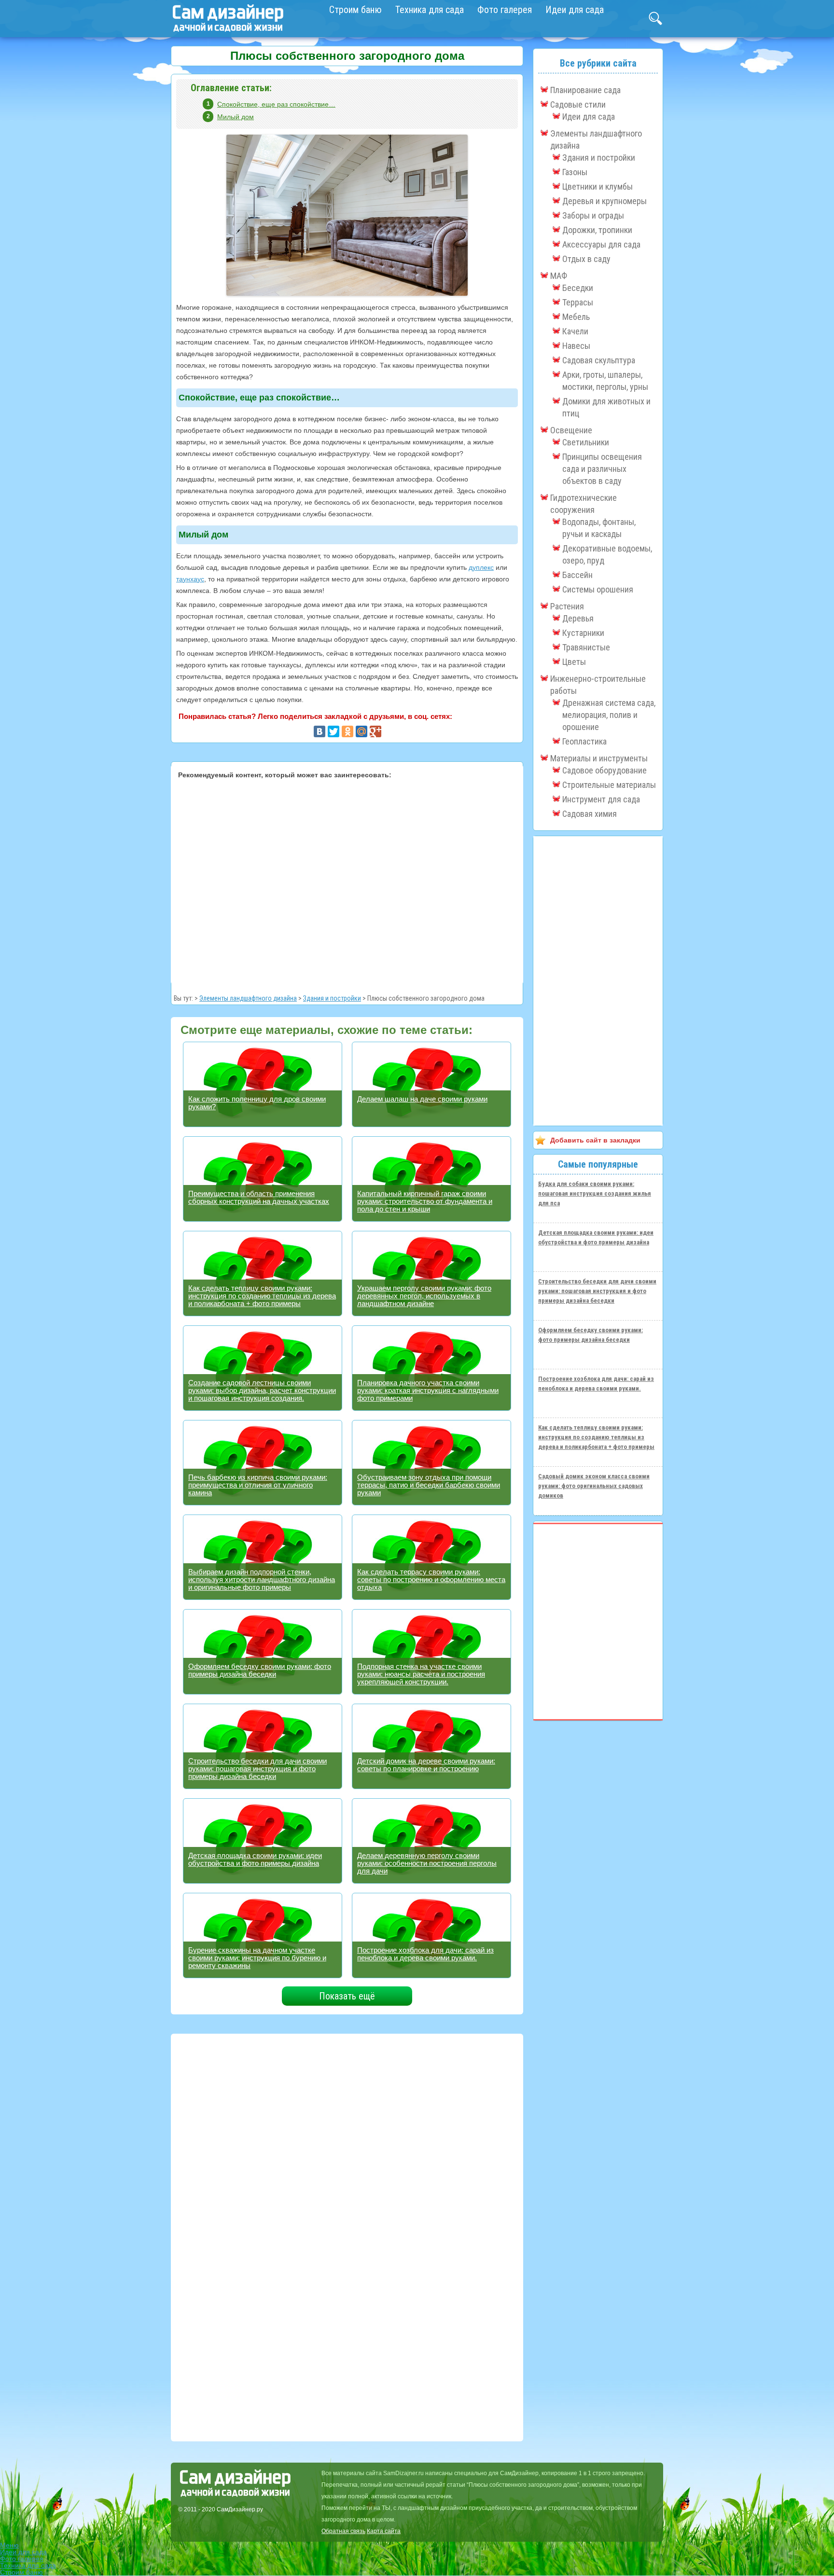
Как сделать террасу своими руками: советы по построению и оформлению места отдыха (431, 1579)
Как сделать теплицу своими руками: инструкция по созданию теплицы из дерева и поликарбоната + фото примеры (262, 1296)
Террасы (578, 302)
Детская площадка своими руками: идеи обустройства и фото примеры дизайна (255, 1859)
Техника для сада (430, 10)
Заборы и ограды (593, 215)
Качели (575, 331)
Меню (9, 2545)
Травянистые (586, 647)
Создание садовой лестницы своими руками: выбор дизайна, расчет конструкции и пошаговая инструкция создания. (262, 1390)
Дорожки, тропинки (597, 230)
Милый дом (236, 117)
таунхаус (190, 579)
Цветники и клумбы (598, 186)
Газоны (575, 172)
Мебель (576, 317)
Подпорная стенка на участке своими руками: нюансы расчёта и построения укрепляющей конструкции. (421, 1674)
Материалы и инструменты (599, 758)
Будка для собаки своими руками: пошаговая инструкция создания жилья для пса (595, 1193)
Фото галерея (505, 10)
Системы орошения (598, 589)
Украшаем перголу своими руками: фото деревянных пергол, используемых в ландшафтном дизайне (424, 1296)
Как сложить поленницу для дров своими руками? (257, 1103)
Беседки (578, 288)
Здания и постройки (332, 998)
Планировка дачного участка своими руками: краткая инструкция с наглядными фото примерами (428, 1390)
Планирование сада (585, 90)
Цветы (574, 662)
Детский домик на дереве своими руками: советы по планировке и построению (426, 1765)
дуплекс (481, 567)
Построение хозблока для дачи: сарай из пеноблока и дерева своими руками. (425, 1954)
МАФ (559, 276)
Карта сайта (384, 2531)
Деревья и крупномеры (605, 201)
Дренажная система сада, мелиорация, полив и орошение (609, 715)
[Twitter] (334, 731)
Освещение (571, 430)
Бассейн (577, 575)
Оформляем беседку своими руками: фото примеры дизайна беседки (260, 1670)
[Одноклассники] (347, 731)
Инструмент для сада (601, 799)
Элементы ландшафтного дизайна (248, 998)
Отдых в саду (586, 259)
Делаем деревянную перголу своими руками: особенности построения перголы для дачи (427, 1863)
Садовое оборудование (605, 770)
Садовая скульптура (599, 360)
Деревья (578, 618)
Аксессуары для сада (601, 244)
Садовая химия (590, 814)
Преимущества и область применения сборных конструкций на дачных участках (259, 1197)
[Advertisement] (347, 880)
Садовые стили (578, 104)
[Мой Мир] (361, 731)
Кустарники (583, 633)
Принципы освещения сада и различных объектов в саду (602, 469)
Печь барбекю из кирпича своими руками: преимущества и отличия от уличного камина (258, 1485)
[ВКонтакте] (320, 731)
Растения (567, 606)
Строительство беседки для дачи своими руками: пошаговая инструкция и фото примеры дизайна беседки (257, 1769)
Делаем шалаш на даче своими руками (422, 1099)
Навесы (576, 346)
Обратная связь (343, 2531)
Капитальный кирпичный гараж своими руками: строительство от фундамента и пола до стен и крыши (425, 1201)
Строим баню (355, 10)
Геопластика (584, 741)
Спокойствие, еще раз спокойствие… (276, 104)
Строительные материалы (609, 785)
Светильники (586, 442)
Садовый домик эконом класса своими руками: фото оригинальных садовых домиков (594, 1486)
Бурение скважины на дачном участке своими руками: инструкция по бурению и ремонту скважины (257, 1958)
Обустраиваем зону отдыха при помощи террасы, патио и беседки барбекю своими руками (429, 1485)
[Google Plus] (375, 731)
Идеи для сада (575, 10)
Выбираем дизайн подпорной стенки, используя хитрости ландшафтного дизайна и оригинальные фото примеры (262, 1579)
